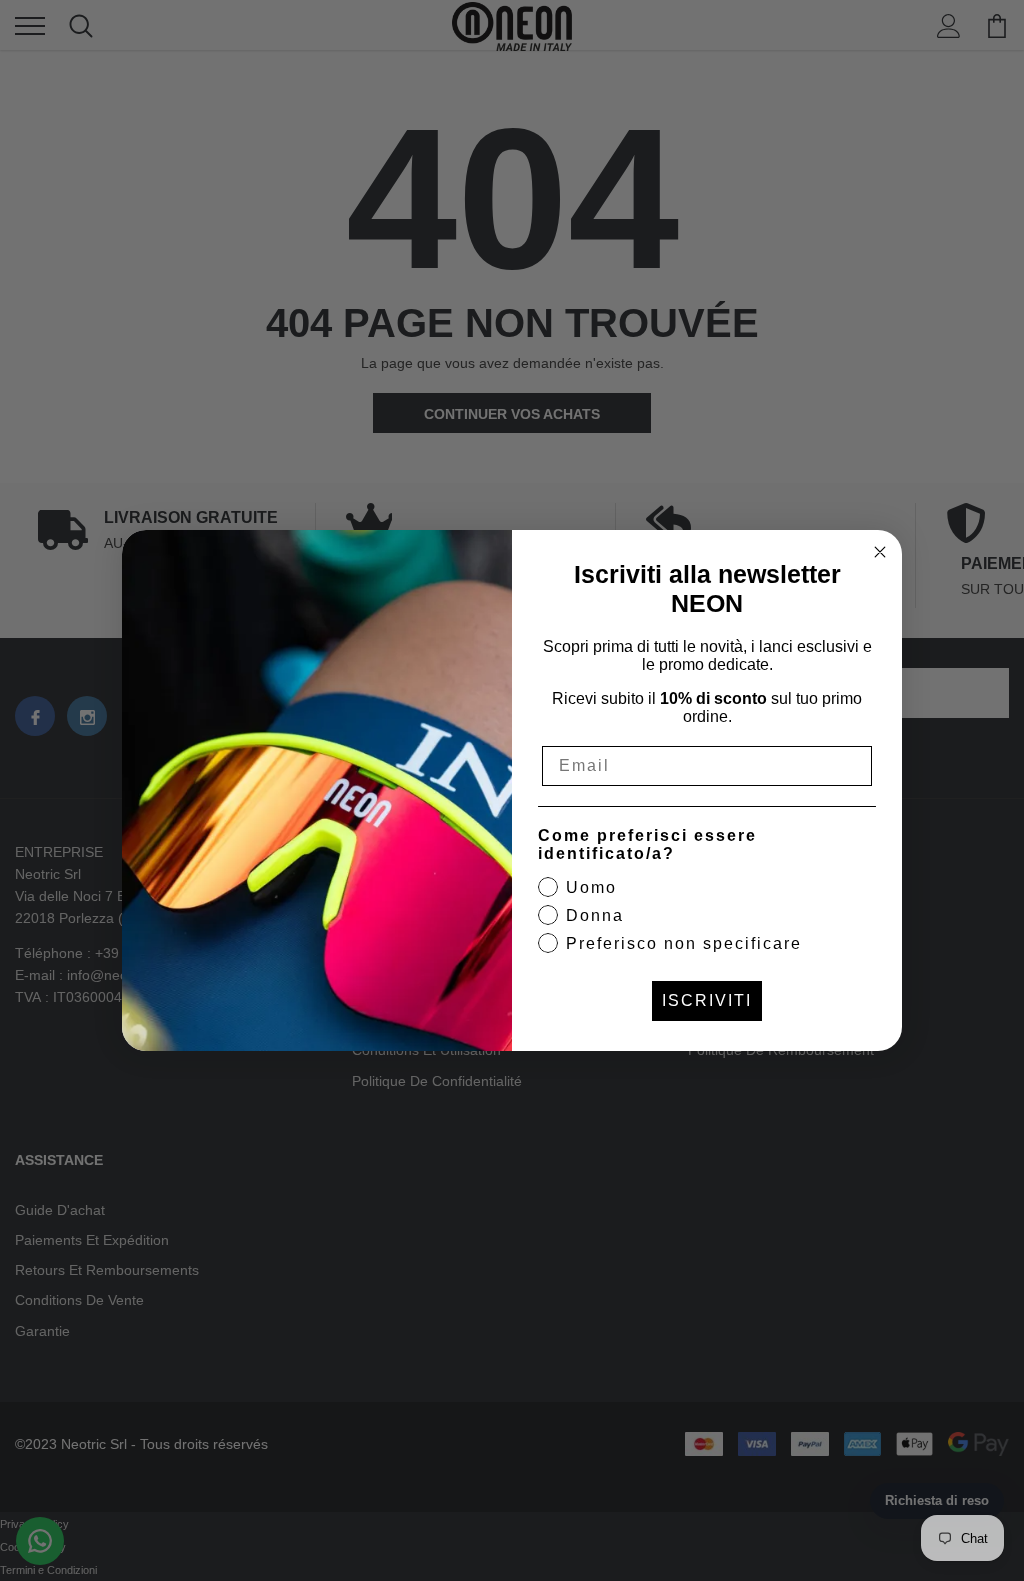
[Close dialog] (880, 552)
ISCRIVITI (707, 1000)
